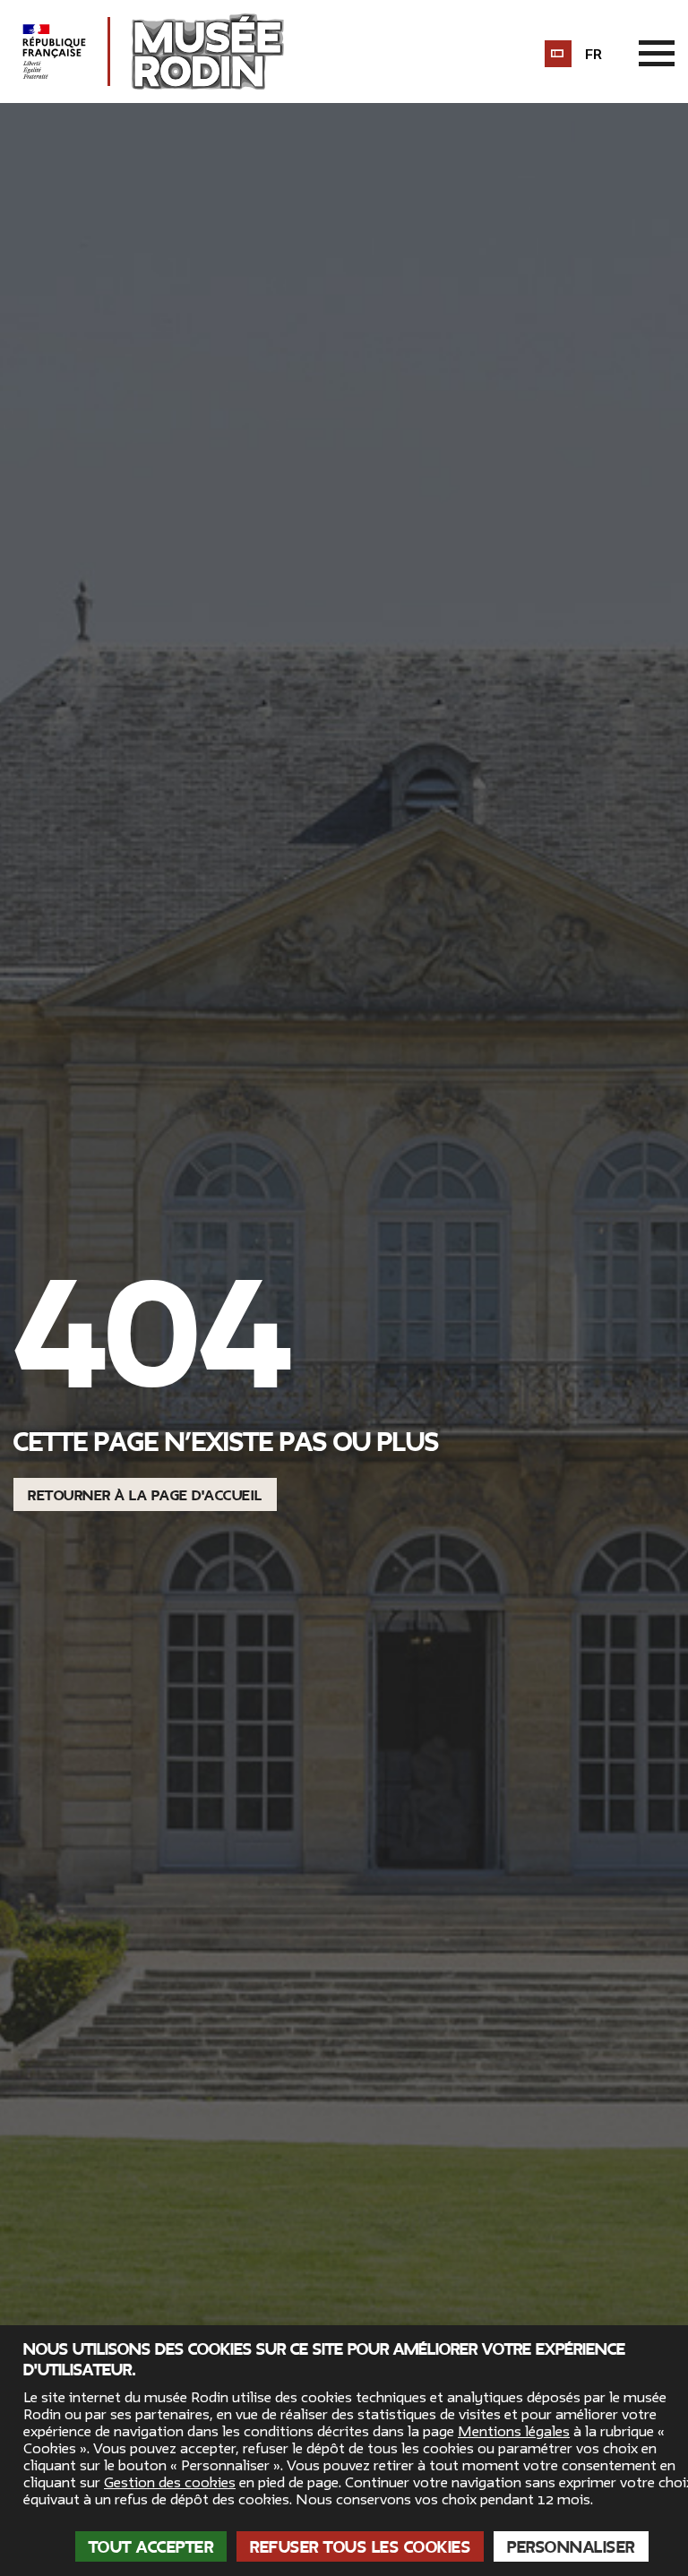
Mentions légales (514, 2432)
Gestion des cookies (170, 2483)
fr (593, 55)
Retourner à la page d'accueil (145, 1496)
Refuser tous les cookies (360, 2547)
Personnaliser (571, 2547)
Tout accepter (151, 2547)
